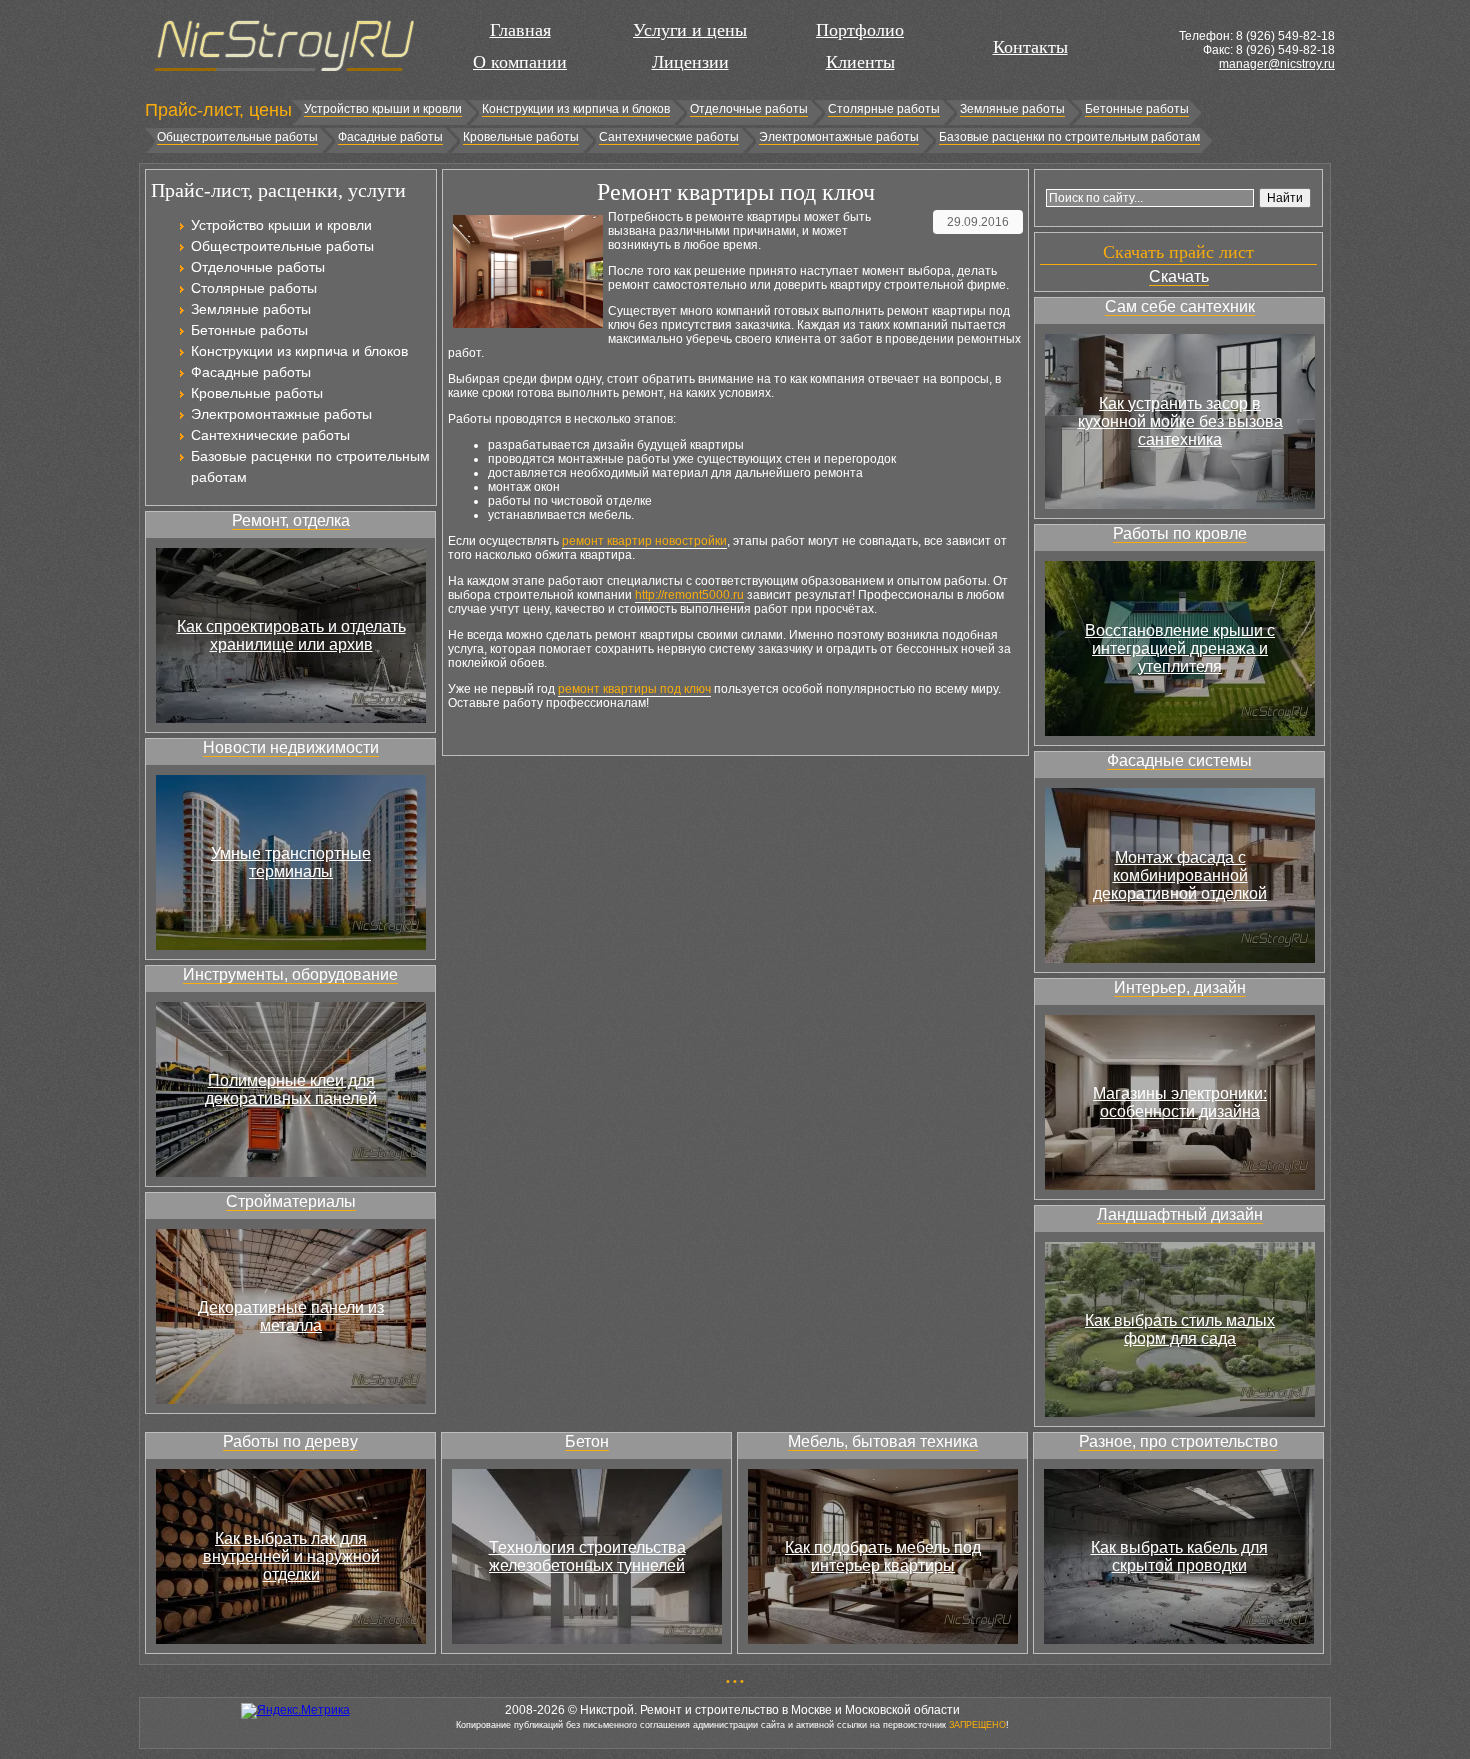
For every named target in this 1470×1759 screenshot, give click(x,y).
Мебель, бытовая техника (883, 1441)
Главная (520, 30)
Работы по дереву (290, 1441)
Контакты (1030, 47)
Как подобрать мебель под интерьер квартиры (883, 1556)
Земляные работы (1012, 109)
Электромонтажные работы (839, 137)
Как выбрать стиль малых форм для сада (1180, 1329)
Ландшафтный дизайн (1180, 1214)
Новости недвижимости (291, 747)
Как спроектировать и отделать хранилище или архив (291, 635)
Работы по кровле (1180, 533)
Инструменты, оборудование (290, 974)
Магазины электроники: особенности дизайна (1180, 1102)
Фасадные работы (390, 137)
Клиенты (860, 62)
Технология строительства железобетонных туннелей (587, 1556)
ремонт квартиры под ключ (634, 689)
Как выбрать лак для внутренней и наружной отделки (291, 1556)
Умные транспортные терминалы (291, 862)
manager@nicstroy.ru (1277, 64)
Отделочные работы (749, 109)
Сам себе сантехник (1180, 306)
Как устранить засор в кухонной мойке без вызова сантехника (1180, 421)
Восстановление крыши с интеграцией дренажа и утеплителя (1180, 648)
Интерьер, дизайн (1180, 987)
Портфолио (860, 30)
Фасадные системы (1179, 760)
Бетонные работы (1137, 109)
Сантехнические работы (669, 137)
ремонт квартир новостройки (644, 541)
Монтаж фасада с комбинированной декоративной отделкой (1180, 875)
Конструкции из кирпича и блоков (576, 109)
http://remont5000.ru (689, 595)
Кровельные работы (521, 137)
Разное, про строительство (1178, 1441)
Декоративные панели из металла (291, 1316)
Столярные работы (884, 109)
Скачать (1179, 276)
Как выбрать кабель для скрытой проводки (1179, 1556)
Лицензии (690, 62)
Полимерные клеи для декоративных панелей (291, 1089)
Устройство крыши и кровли (383, 109)
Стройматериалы (291, 1201)
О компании (520, 62)
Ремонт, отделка (291, 520)
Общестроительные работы (237, 137)
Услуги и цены (690, 30)
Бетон (587, 1441)
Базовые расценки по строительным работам (1069, 137)
